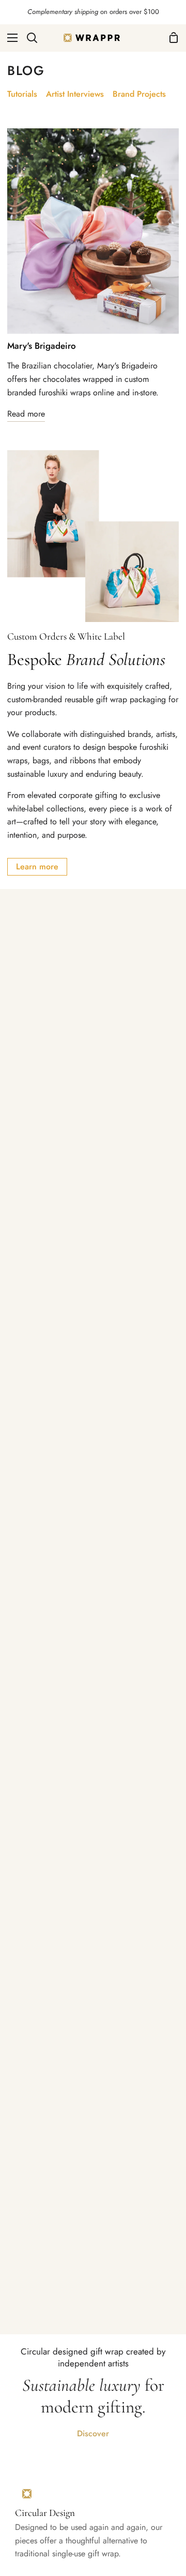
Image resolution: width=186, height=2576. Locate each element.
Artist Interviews (75, 94)
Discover (93, 2433)
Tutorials (22, 94)
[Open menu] (9, 38)
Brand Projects (139, 94)
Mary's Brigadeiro (42, 346)
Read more (26, 414)
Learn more (37, 867)
